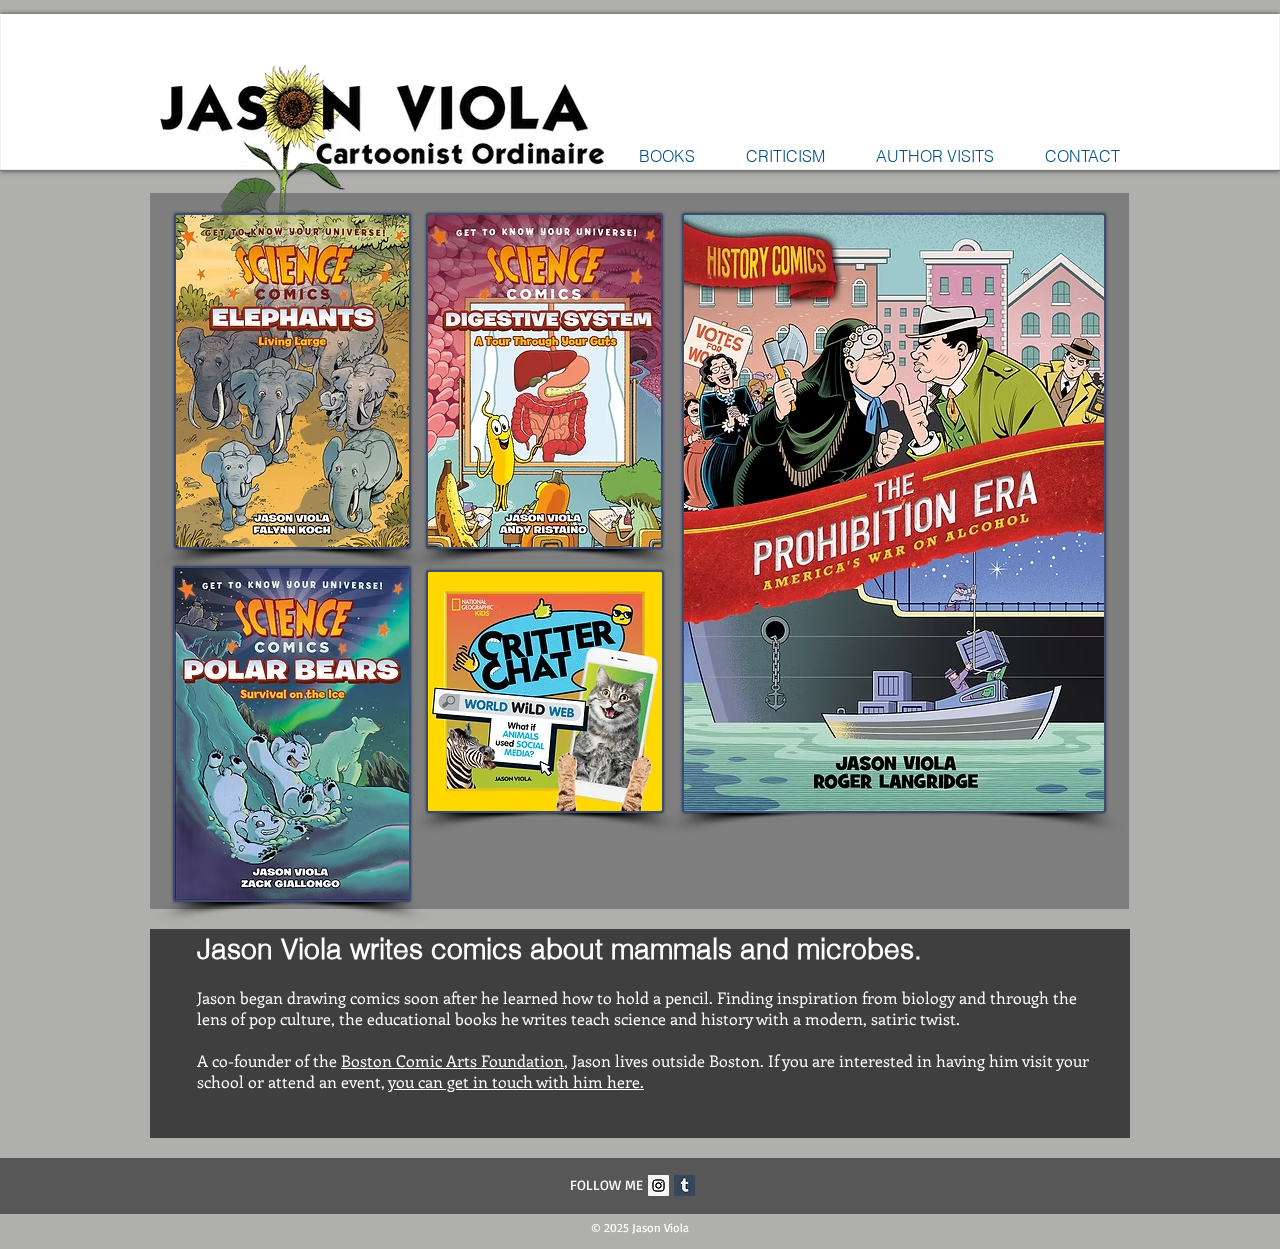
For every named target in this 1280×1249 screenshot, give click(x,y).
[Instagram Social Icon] (658, 1185)
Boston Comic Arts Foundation (452, 1060)
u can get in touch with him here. (524, 1081)
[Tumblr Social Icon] (684, 1185)
